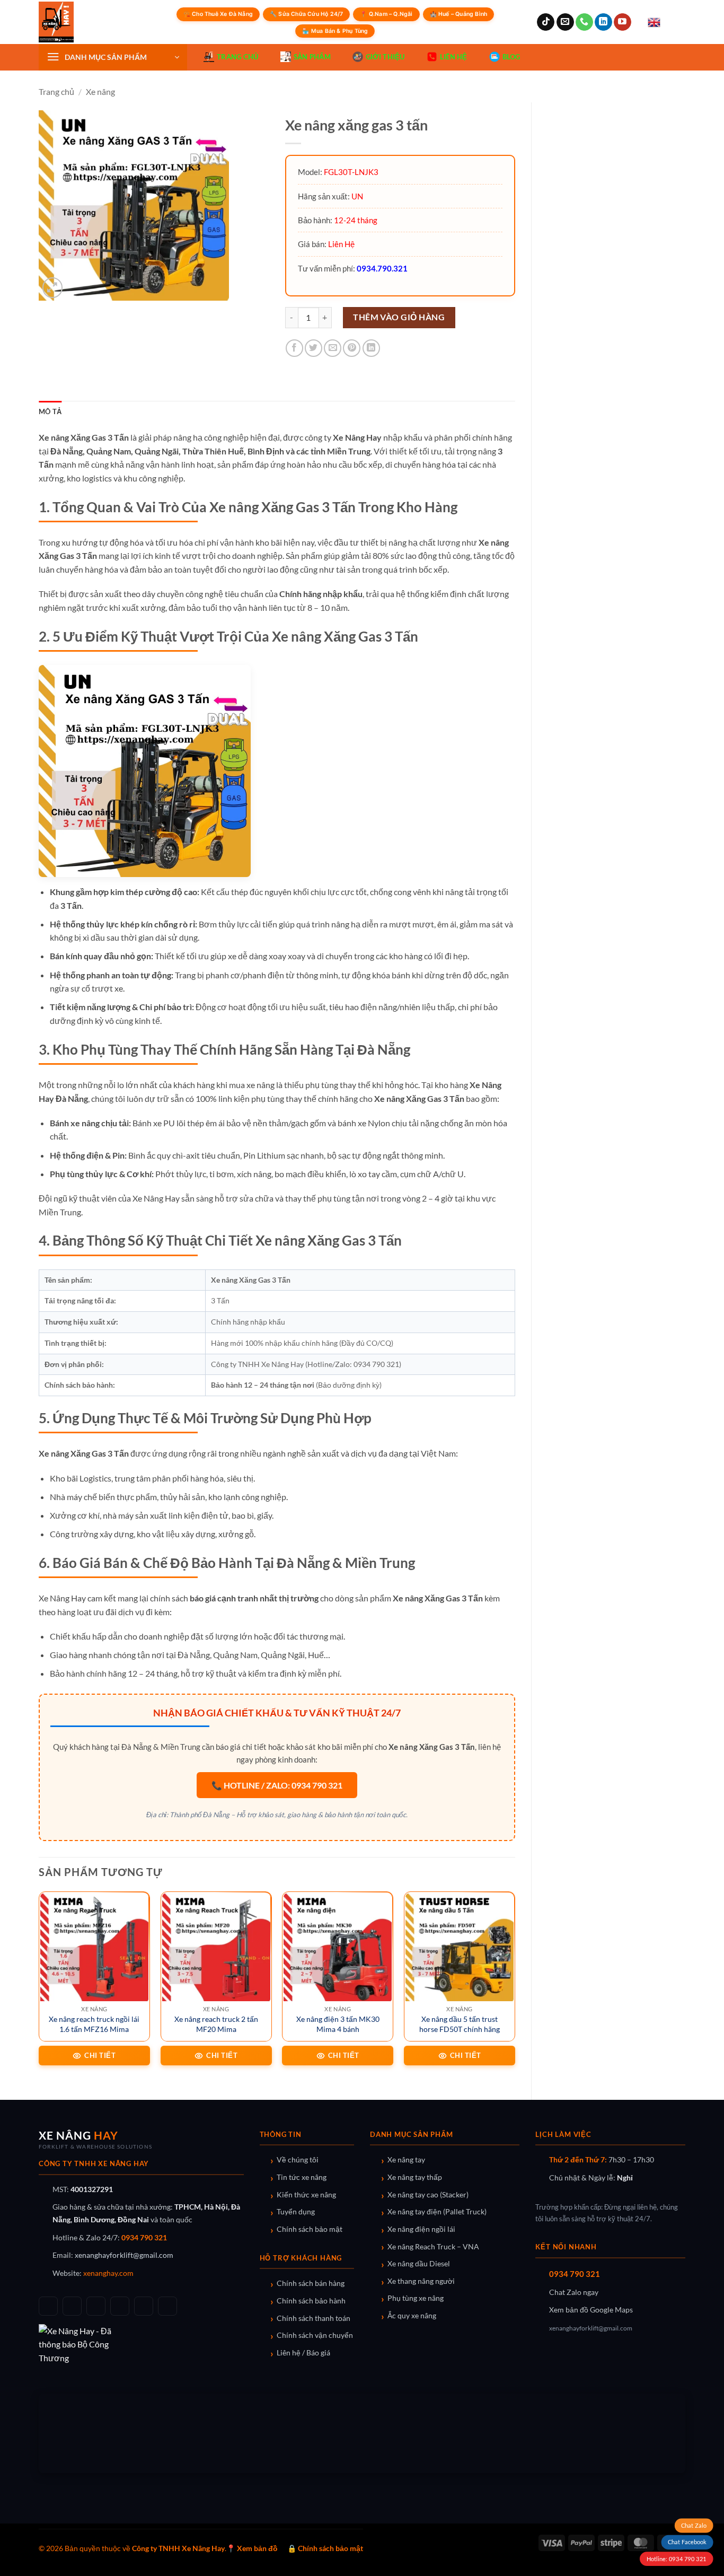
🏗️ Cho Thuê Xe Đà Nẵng (218, 14)
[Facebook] (48, 2306)
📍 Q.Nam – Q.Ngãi (386, 14)
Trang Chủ (237, 57)
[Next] (515, 1987)
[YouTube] (96, 2306)
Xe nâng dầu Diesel (419, 2264)
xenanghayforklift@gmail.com (124, 2255)
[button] (113, 57)
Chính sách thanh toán (314, 2318)
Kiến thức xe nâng (306, 2195)
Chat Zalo (694, 2525)
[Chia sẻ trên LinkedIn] (371, 348)
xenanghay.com (108, 2273)
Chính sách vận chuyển (315, 2335)
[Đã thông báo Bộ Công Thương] (141, 2345)
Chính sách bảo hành (311, 2301)
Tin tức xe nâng (302, 2177)
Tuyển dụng (296, 2212)
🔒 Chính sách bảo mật (325, 2548)
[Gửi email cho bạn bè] (333, 348)
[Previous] (39, 1987)
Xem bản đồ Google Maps (591, 2310)
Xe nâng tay (406, 2160)
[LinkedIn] (144, 2306)
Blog (511, 57)
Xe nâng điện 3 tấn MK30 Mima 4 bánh (338, 2024)
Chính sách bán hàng (311, 2283)
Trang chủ (56, 91)
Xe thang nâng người (421, 2281)
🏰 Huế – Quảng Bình (459, 14)
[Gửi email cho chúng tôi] (565, 22)
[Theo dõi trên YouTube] (623, 22)
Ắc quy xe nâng (412, 2316)
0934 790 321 (144, 2238)
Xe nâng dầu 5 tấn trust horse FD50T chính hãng (460, 2024)
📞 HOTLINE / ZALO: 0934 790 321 (277, 1785)
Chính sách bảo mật (310, 2229)
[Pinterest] (167, 2306)
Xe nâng (100, 91)
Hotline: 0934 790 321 (676, 2559)
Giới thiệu (385, 57)
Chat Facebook (687, 2542)
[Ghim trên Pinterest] (352, 348)
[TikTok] (72, 2306)
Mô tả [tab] (50, 411)
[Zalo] (120, 2306)
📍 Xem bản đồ (252, 2548)
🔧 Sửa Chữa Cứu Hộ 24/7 (306, 14)
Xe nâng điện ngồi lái (421, 2229)
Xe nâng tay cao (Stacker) (428, 2195)
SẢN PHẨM (312, 57)
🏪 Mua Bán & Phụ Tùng (335, 31)
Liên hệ (454, 57)
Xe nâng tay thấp (415, 2177)
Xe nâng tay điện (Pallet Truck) (437, 2212)
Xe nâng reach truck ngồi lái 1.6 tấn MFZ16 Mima (94, 2024)
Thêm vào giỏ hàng (399, 317)
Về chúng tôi (298, 2160)
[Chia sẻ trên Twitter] (314, 348)
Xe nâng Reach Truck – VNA (433, 2247)
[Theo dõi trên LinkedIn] (603, 22)
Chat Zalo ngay (574, 2292)
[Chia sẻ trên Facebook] (294, 348)
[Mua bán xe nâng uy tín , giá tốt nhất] (78, 22)
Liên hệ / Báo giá (303, 2353)
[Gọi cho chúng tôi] (584, 22)
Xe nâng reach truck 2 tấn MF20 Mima (216, 2024)
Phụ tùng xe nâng (416, 2298)
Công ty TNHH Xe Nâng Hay (178, 2548)
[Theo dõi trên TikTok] (546, 22)
